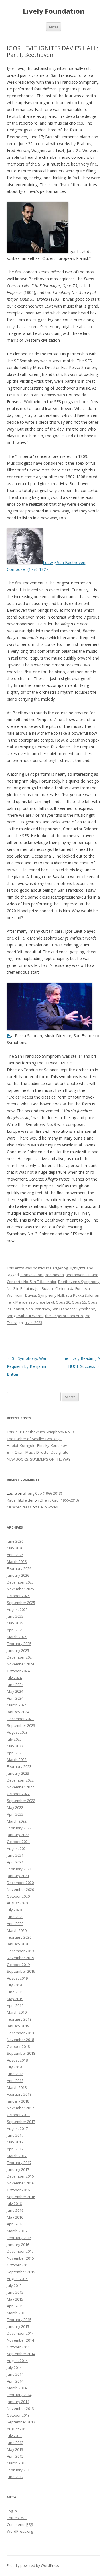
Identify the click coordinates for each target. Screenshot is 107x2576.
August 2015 (17, 2279)
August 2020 (17, 1903)
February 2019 (19, 2019)
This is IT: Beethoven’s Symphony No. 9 (40, 1432)
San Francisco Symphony (73, 1309)
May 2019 (15, 1999)
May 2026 (15, 1548)
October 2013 (18, 2415)
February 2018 (19, 2094)
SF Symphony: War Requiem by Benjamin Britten (27, 1366)
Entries (17, 2518)
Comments (20, 2524)
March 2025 (17, 1637)
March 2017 (17, 2156)
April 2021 (15, 1862)
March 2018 (17, 2087)
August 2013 (17, 2429)
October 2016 (18, 2190)
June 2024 (15, 1685)
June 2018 (15, 2074)
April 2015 (15, 2306)
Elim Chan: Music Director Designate (38, 1452)
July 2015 (14, 2285)
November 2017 (20, 2108)
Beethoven (54, 1275)
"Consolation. (31, 1275)
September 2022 (21, 1801)
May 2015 (15, 2299)
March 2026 (17, 1562)
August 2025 (17, 1609)
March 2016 (17, 2231)
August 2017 (17, 2128)
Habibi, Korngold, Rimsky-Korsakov (37, 1445)
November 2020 (20, 1889)
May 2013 (15, 2449)
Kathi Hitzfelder (20, 1500)
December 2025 (20, 1582)
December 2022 (20, 1780)
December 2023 (20, 1719)
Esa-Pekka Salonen (82, 1295)
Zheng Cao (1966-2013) (43, 1493)
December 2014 (20, 2333)
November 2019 (20, 1958)
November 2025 (20, 1589)
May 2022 (15, 1807)
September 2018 (21, 2053)
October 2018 (18, 2046)
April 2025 (15, 1630)
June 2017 (15, 2135)
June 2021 (15, 1855)
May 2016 (15, 2217)
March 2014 (17, 2388)
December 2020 (20, 1883)
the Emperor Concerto (64, 1316)
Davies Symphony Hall (45, 1295)
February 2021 (19, 1869)
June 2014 (15, 2374)
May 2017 (15, 2142)
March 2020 (17, 1930)
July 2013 (14, 2436)
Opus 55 (79, 1302)
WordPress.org (20, 2531)
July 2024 (14, 1678)
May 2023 (15, 1746)
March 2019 (17, 2012)
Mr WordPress (19, 1507)
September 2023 (21, 1725)
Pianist (18, 1309)
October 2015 (18, 2265)
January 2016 (18, 2245)
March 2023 (17, 1760)
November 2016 (20, 2183)
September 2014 (21, 2354)
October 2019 (18, 1965)
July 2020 (14, 1910)
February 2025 (19, 1644)
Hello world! (48, 1507)
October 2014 (18, 2347)
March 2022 (17, 1821)
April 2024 (15, 1698)
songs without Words (25, 1316)
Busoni (48, 1288)
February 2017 (19, 2163)
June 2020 (15, 1917)
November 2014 (20, 2340)
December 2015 (20, 2251)
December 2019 (20, 1951)
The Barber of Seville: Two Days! (35, 1439)
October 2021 (18, 1842)
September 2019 (21, 1971)
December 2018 (20, 2033)
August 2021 (17, 1848)
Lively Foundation (54, 11)
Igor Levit (47, 1302)
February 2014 (19, 2395)
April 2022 (15, 1814)
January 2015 (18, 2326)
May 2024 (15, 1691)
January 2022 (18, 1835)
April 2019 (15, 2005)
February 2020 (19, 1937)
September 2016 (21, 2197)
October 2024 (18, 1671)
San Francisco (38, 1309)
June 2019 (15, 1992)
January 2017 (18, 2169)
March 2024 (17, 1705)
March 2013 (17, 2463)
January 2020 (18, 1944)
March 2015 (17, 2313)
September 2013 (21, 2422)
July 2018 (14, 2067)
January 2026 (18, 1575)
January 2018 (18, 2101)
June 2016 (15, 2210)
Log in (12, 2511)
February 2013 (19, 2470)
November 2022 (20, 1787)
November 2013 (20, 2408)
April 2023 (15, 1753)
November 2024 (20, 1664)
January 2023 (18, 1773)
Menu (53, 27)
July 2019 (14, 1985)
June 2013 (15, 2443)
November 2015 (20, 2258)
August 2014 (17, 2361)
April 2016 (15, 2224)
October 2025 (18, 1596)
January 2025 (18, 1650)
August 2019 (17, 1978)
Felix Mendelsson (22, 1302)
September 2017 (21, 2122)
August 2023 (17, 1732)
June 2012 (15, 2477)
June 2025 (15, 1616)
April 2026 (15, 1555)
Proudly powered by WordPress (33, 2566)
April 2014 (15, 2381)
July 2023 (14, 1739)
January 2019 (18, 2026)
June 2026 (15, 1541)
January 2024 (18, 1712)
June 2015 (15, 2292)
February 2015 (19, 2320)
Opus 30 (63, 1302)
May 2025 (15, 1623)
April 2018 (15, 2081)
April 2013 (15, 2456)
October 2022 (18, 1794)
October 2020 (18, 1896)
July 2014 (14, 2367)
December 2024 (20, 1657)
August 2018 (17, 2060)
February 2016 (19, 2238)
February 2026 (19, 1568)
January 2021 (18, 1876)
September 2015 (21, 2272)
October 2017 (18, 2115)
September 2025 (21, 1603)
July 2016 (14, 2204)
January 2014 (18, 2402)
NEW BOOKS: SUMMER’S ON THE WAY (39, 1459)
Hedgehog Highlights (68, 1268)
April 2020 (15, 1924)
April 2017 (15, 2149)
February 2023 (19, 1766)
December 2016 (20, 2176)
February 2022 (19, 1828)
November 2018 (20, 2040)
